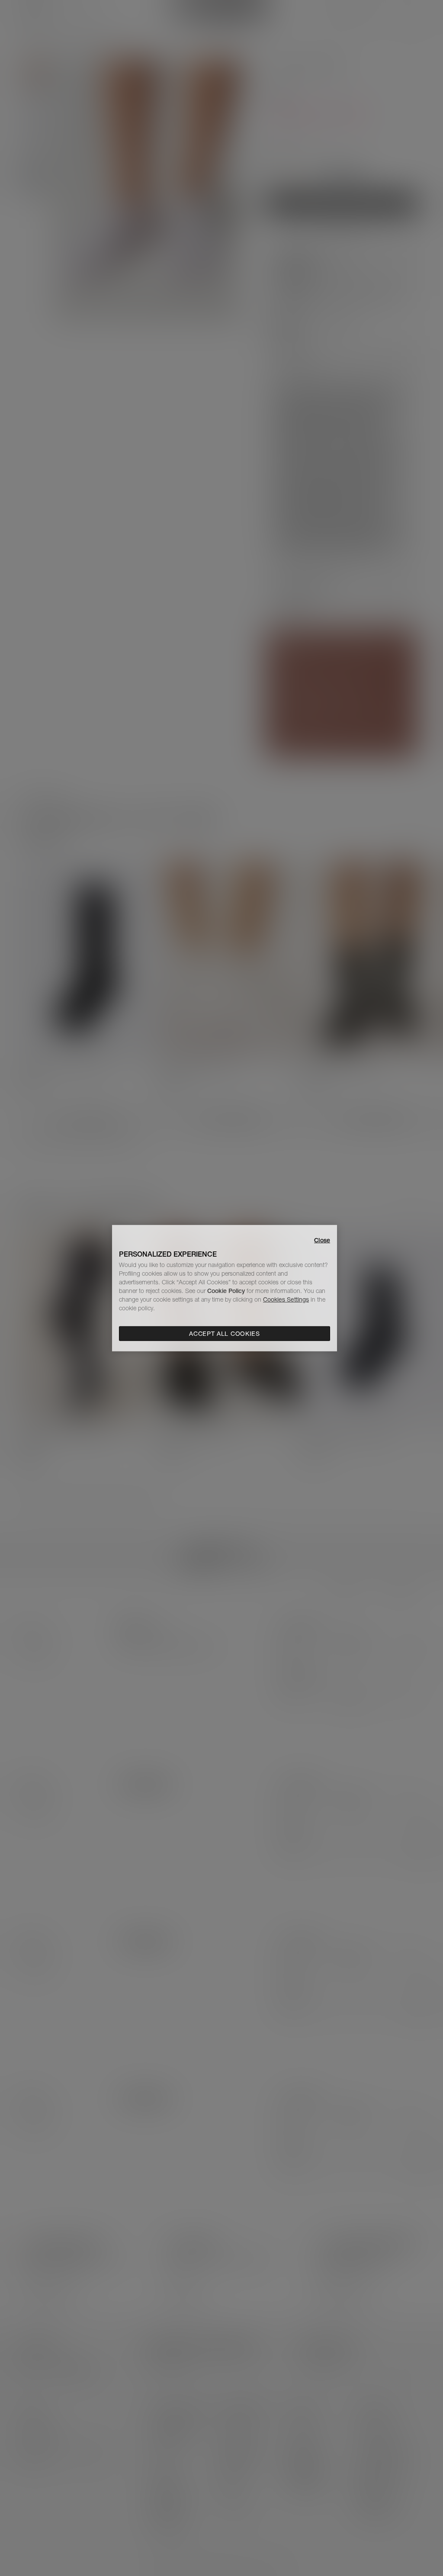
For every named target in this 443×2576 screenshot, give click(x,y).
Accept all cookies (225, 1334)
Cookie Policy (226, 1291)
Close (322, 1240)
